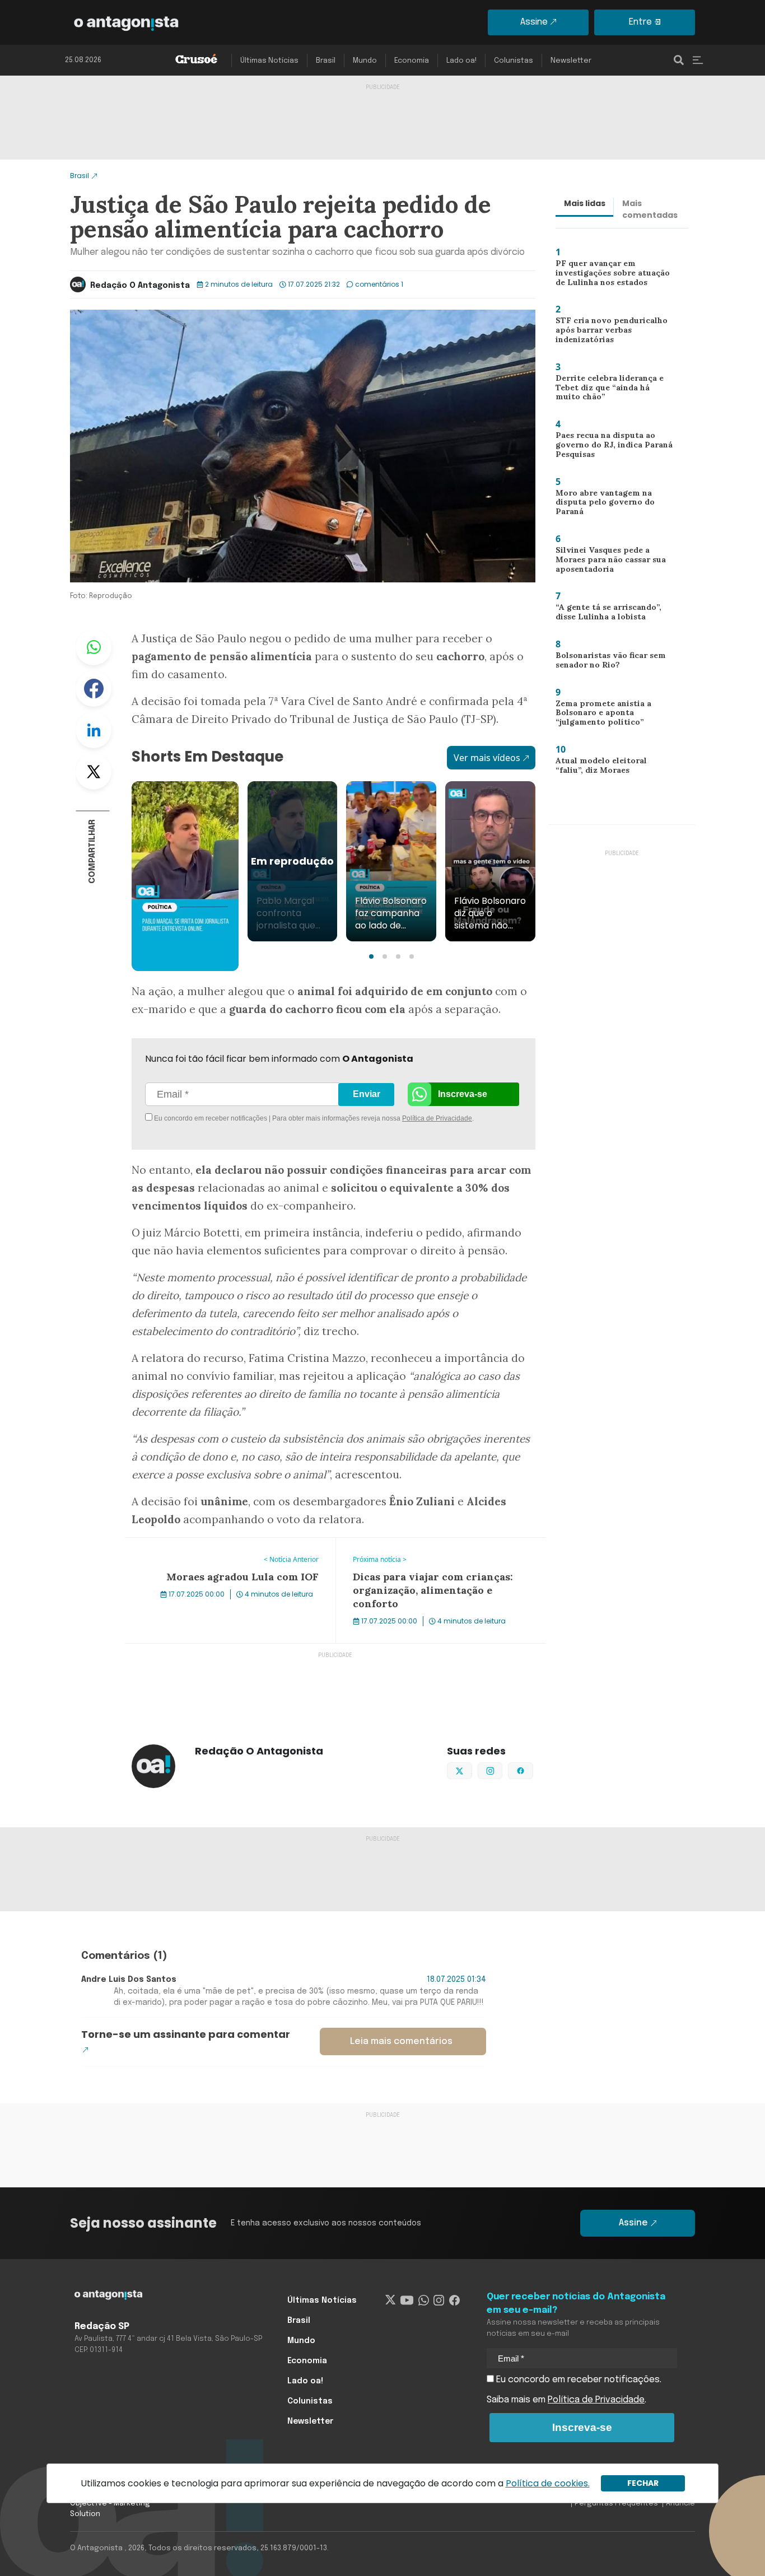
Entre (640, 22)
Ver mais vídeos (487, 758)
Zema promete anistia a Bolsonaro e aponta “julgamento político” (599, 715)
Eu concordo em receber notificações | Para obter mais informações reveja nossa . (247, 1118)
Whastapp (94, 647)
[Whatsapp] (424, 2300)
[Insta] (439, 2300)
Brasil (326, 61)
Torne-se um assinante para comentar (186, 2034)
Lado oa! (461, 61)
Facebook (94, 689)
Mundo (365, 61)
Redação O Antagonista (140, 286)
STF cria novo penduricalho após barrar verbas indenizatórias (606, 332)
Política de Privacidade (437, 1118)
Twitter (94, 772)
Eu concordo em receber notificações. (578, 2380)
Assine (534, 22)
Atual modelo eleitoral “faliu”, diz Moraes (610, 768)
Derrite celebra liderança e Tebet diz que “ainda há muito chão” (612, 390)
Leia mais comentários (401, 2041)
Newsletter (571, 61)
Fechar (643, 2483)
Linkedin (94, 730)
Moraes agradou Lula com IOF (189, 1544)
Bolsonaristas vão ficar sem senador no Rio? (607, 663)
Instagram (502, 1770)
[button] (371, 956)
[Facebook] (454, 2300)
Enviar (367, 1094)
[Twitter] (391, 2300)
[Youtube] (407, 2300)
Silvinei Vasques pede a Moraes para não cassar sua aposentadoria (615, 562)
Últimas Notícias (269, 61)
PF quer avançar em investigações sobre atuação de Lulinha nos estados (616, 275)
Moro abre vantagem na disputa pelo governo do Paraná (601, 505)
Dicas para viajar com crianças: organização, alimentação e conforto (430, 1551)
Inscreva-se (463, 1094)
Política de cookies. (548, 2483)
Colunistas (514, 61)
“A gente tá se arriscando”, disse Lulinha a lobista (605, 615)
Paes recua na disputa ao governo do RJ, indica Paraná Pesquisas (610, 447)
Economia (412, 61)
